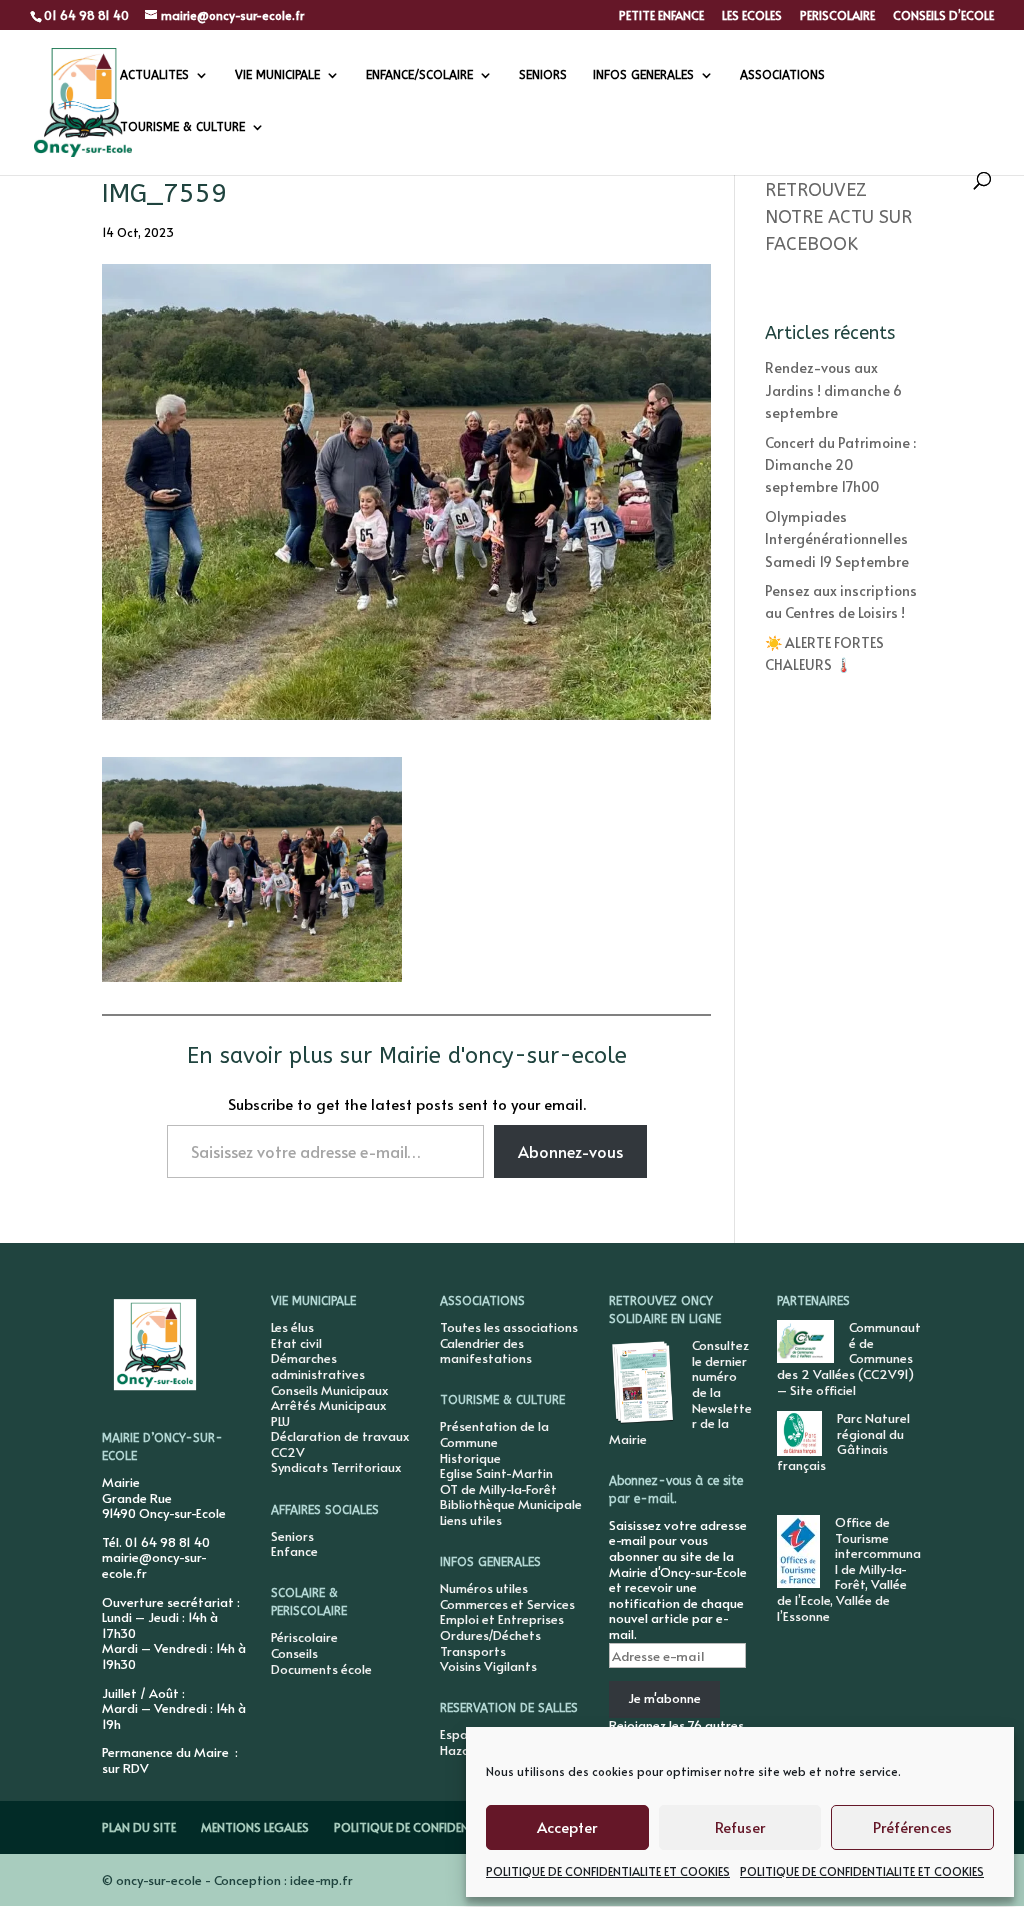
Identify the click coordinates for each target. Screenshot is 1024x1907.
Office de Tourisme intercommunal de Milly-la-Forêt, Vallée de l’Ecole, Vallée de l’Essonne (849, 1569)
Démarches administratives (318, 1366)
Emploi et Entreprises (502, 1619)
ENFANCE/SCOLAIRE (419, 75)
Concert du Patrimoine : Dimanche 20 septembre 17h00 (840, 465)
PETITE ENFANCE (661, 16)
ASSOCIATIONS (782, 75)
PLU (280, 1421)
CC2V (288, 1452)
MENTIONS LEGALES (255, 1827)
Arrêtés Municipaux (328, 1405)
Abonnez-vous (570, 1151)
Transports (473, 1651)
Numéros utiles (484, 1588)
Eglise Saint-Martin (496, 1473)
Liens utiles (471, 1520)
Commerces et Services (507, 1604)
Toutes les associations (509, 1327)
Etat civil (296, 1343)
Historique (470, 1458)
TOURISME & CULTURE (182, 127)
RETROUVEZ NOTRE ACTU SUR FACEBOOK (838, 217)
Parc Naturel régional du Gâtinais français (843, 1441)
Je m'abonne (664, 1698)
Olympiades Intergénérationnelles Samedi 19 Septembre (837, 539)
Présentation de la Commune (494, 1434)
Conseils (294, 1653)
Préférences (912, 1826)
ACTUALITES (154, 75)
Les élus (292, 1327)
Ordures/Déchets (490, 1635)
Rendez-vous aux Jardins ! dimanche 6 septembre (833, 390)
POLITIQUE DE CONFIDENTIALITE (421, 1827)
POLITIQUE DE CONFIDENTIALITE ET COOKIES (608, 1871)
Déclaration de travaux (340, 1436)
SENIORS (543, 75)
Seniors (292, 1536)
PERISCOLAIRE (837, 16)
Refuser (740, 1826)
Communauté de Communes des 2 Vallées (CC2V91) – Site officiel (849, 1358)
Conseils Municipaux (329, 1390)
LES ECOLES (752, 16)
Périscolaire (304, 1637)
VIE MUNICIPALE (277, 75)
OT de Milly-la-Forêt (498, 1489)
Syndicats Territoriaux (336, 1467)
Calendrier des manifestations (486, 1351)
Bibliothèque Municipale (511, 1504)
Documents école (321, 1669)
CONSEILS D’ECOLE (943, 16)
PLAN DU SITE (139, 1827)
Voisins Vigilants (488, 1666)
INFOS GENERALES (643, 75)
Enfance (294, 1551)
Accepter (567, 1826)
